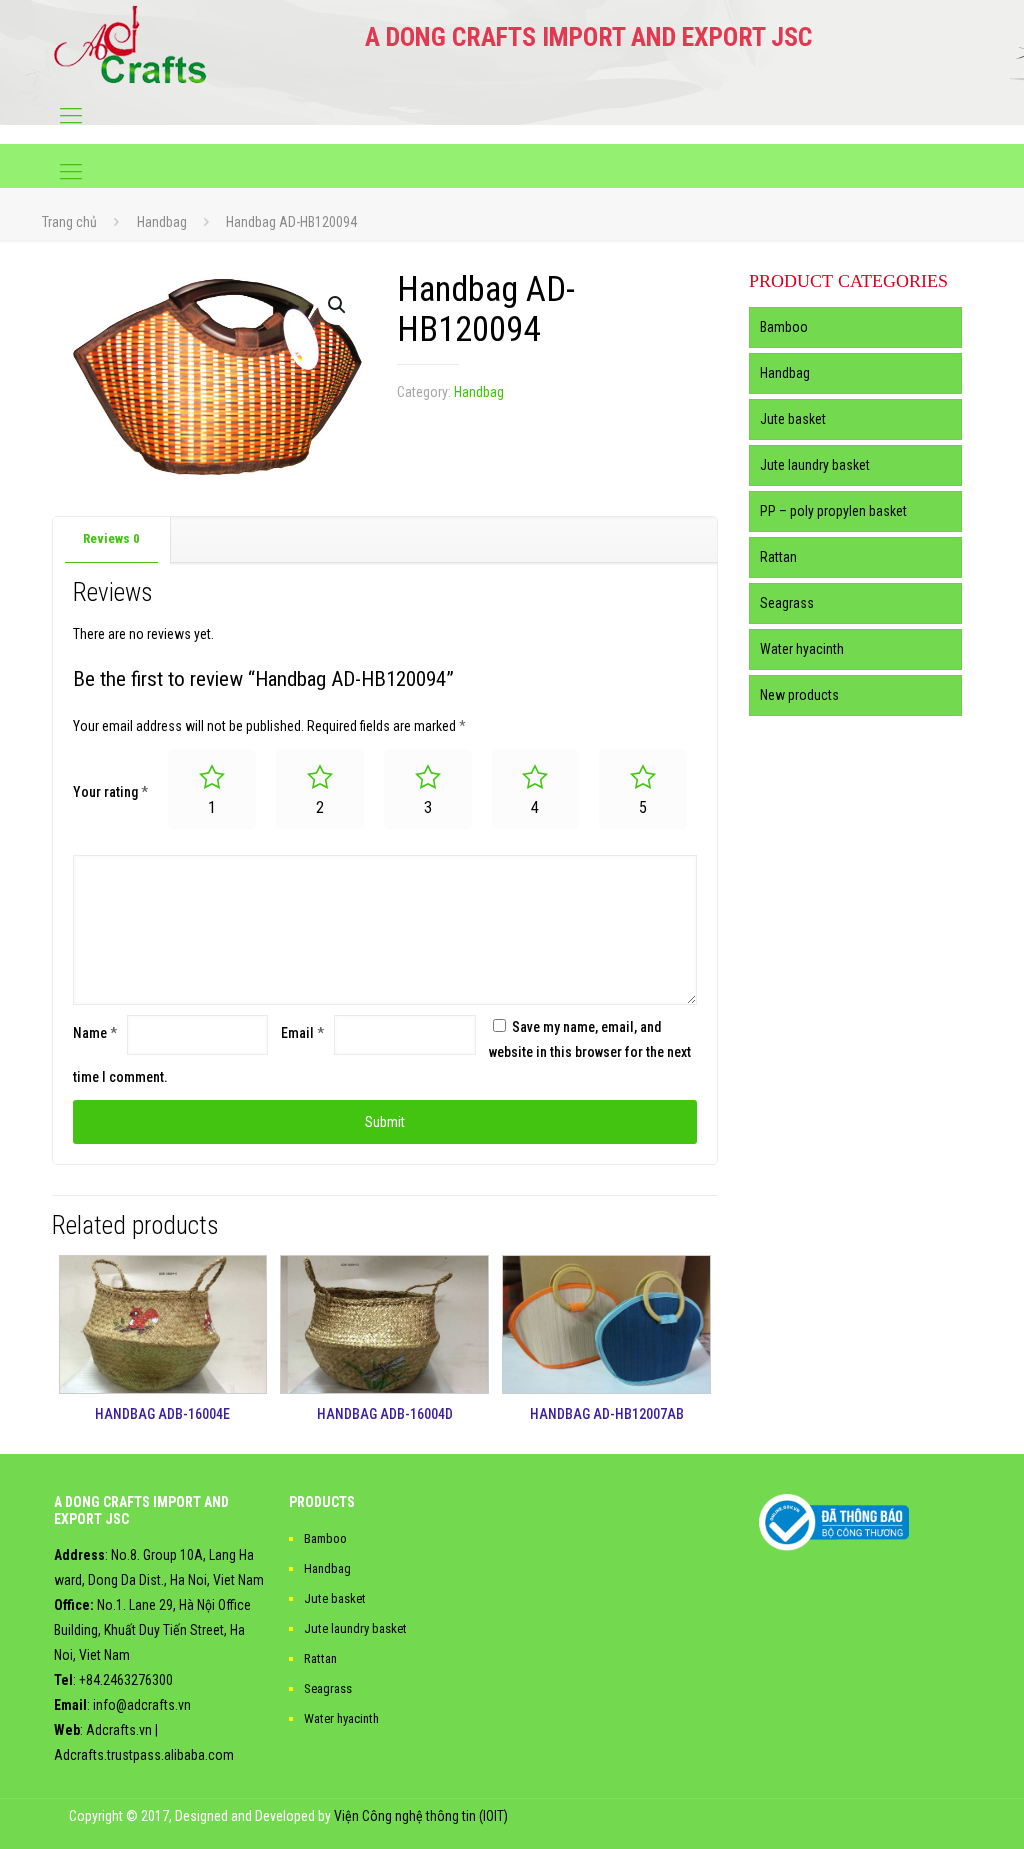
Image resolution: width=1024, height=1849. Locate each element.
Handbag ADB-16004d (385, 1414)
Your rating (110, 792)
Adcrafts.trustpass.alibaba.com (144, 1755)
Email (302, 1033)
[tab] (112, 539)
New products (799, 695)
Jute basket (793, 419)
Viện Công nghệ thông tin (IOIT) (421, 1816)
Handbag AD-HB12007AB (607, 1414)
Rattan (778, 557)
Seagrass (787, 603)
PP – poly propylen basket (833, 511)
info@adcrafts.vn (142, 1705)
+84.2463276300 (126, 1680)
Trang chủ (69, 222)
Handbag (162, 222)
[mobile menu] (71, 116)
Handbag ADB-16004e (162, 1414)
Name (95, 1033)
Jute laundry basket (815, 465)
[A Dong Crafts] (130, 44)
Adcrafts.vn (119, 1730)
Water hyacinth (802, 649)
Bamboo (784, 327)
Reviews (111, 538)
